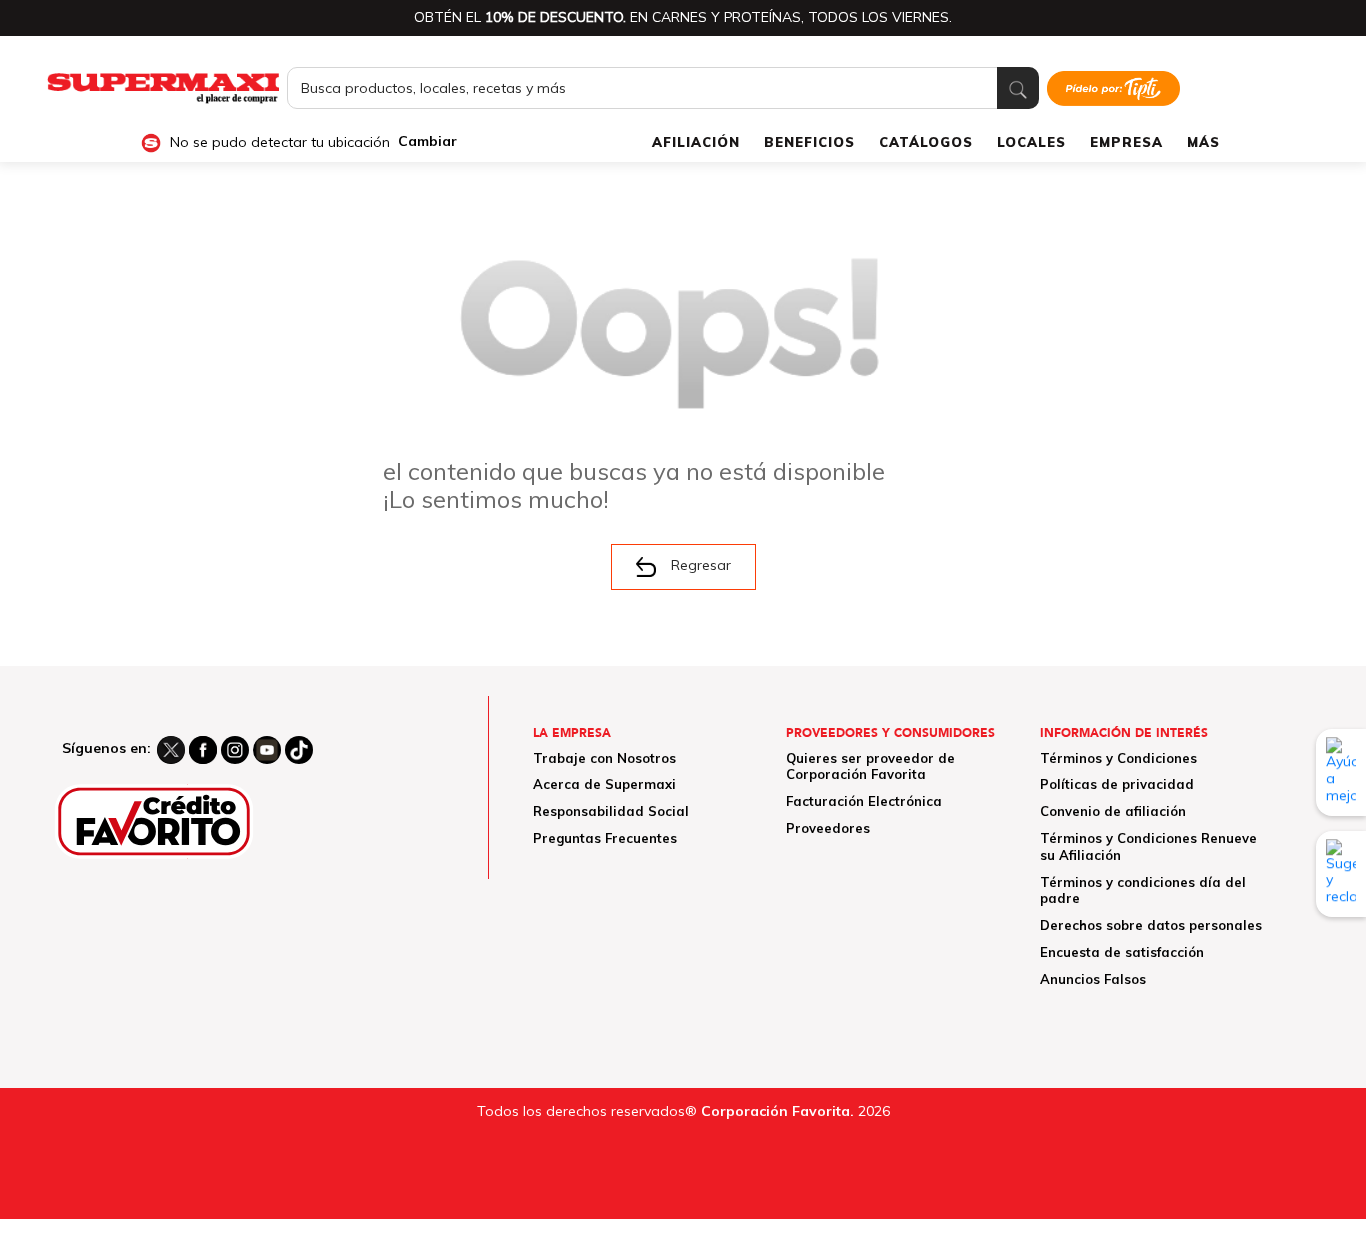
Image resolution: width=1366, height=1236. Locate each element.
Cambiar (427, 141)
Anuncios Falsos (1093, 979)
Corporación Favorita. (777, 1111)
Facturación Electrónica (864, 801)
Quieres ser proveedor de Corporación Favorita (870, 766)
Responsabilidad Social (611, 811)
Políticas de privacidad (1117, 784)
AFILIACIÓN (696, 142)
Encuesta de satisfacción (1122, 952)
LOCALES (1031, 142)
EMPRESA (1126, 142)
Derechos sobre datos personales (1151, 925)
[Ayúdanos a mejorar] (1341, 772)
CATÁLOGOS (926, 142)
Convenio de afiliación (1113, 811)
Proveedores (828, 828)
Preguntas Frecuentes (605, 838)
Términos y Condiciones (1118, 758)
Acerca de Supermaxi (604, 784)
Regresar (701, 565)
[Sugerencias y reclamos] (1341, 874)
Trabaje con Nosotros (604, 758)
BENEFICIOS (809, 142)
